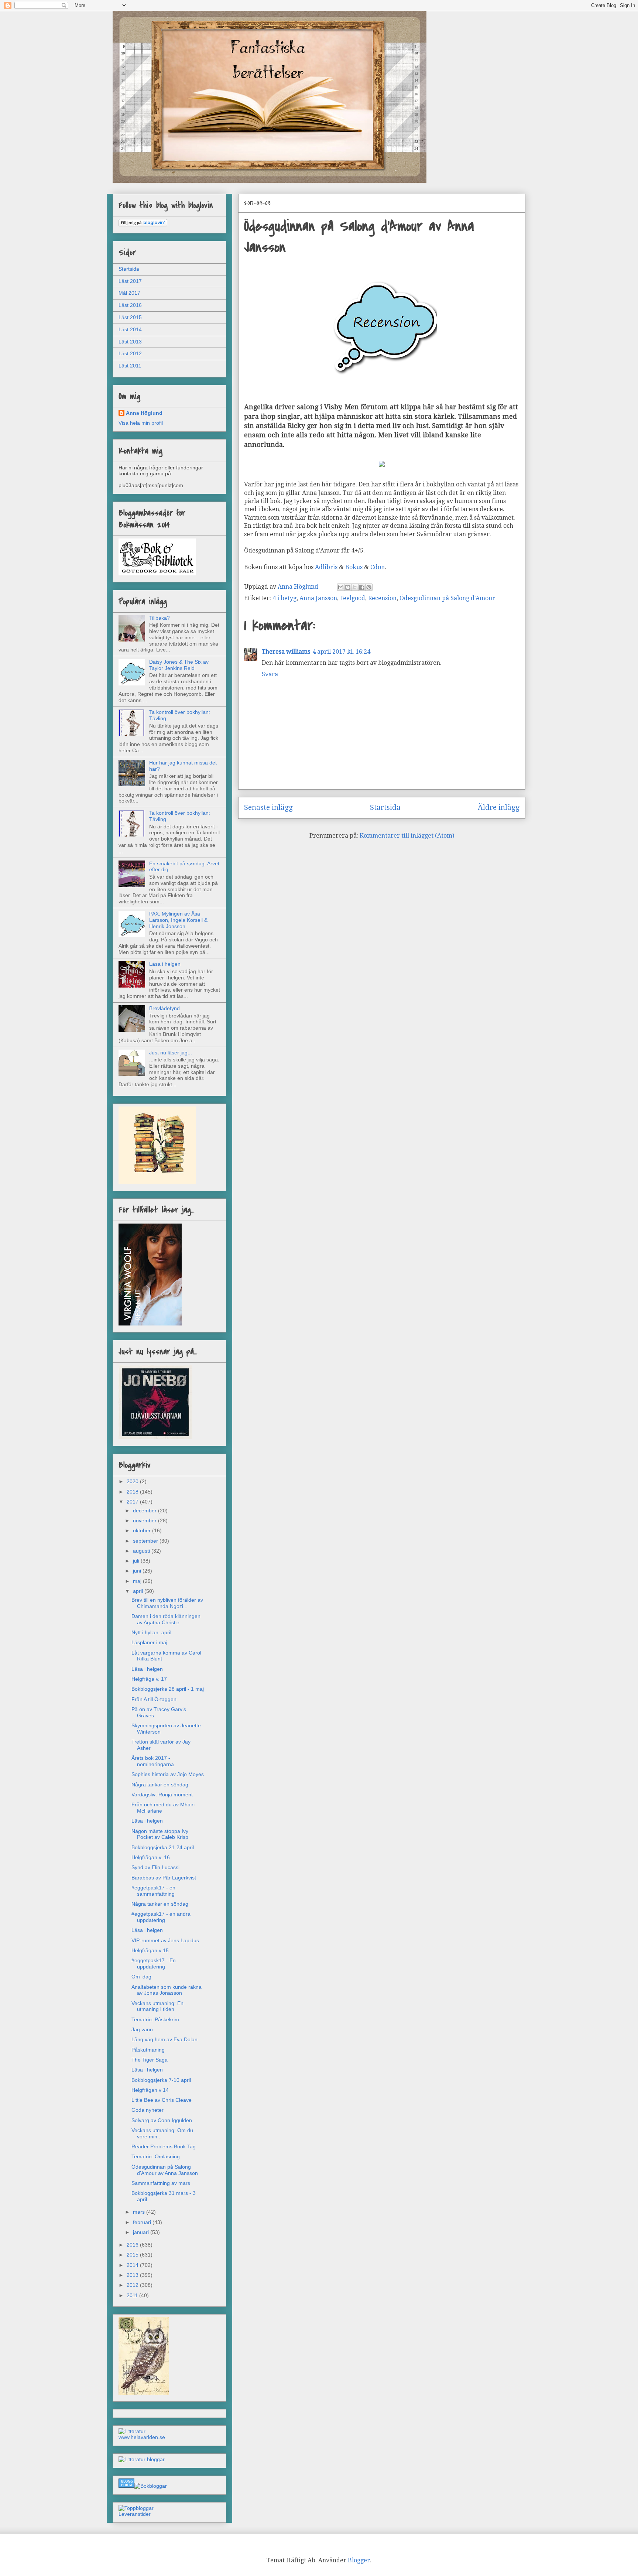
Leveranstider (135, 2514)
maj (138, 1581)
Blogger (359, 2560)
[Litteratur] (132, 2431)
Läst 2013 (130, 342)
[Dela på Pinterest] (369, 587)
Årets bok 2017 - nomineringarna (153, 1761)
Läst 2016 (130, 305)
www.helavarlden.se (142, 2437)
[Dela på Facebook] (362, 587)
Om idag (141, 1977)
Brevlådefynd (164, 1008)
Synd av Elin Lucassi (155, 1867)
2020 (133, 1481)
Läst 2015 (130, 317)
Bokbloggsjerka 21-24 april (163, 1847)
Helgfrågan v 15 (150, 1950)
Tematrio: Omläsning (156, 2156)
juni (138, 1571)
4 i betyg (284, 598)
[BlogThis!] (348, 587)
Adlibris (327, 567)
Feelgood (353, 598)
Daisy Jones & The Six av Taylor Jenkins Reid (179, 665)
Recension (382, 598)
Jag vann (142, 2029)
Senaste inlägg (268, 808)
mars (140, 2212)
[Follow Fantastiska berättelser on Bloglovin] (143, 225)
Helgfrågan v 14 (150, 2090)
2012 (133, 2285)
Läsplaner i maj (149, 1642)
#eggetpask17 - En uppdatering (154, 1963)
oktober (143, 1530)
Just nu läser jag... (171, 1053)
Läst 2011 (130, 366)
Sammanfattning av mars (161, 2183)
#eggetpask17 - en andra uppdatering (161, 1917)
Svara (270, 674)
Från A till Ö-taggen (154, 1699)
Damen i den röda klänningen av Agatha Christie (166, 1619)
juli (137, 1561)
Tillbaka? (159, 618)
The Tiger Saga (150, 2060)
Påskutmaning (148, 2050)
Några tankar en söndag (160, 1785)
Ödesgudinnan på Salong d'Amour (447, 598)
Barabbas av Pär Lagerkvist (164, 1878)
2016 (133, 2245)
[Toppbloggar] (136, 2508)
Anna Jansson (318, 598)
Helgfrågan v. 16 (151, 1857)
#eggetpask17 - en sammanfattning (153, 1891)
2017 (133, 1502)
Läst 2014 (130, 329)
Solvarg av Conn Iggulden (162, 2120)
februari (143, 2222)
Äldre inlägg (499, 808)
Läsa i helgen (165, 964)
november (145, 1520)
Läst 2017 (130, 281)
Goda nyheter (148, 2110)
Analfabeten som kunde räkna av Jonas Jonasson (167, 1990)
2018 (133, 1492)
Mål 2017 (129, 293)
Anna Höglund (144, 413)
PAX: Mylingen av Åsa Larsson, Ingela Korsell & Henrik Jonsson (178, 920)
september (146, 1541)
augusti (142, 1551)
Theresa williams (286, 652)
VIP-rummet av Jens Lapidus (165, 1940)
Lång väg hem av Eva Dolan (164, 2039)
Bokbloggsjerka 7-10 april (161, 2080)
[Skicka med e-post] (341, 587)
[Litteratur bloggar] (142, 2459)
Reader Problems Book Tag (164, 2146)
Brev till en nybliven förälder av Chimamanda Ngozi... (167, 1603)
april (139, 1591)
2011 (133, 2295)
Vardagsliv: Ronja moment (162, 1795)
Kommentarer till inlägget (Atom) (407, 836)
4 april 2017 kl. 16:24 (341, 652)
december (145, 1511)
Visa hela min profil (141, 423)
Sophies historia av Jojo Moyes (168, 1774)
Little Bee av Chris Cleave (162, 2100)
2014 (133, 2265)
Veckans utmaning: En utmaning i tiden (157, 2006)
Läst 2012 (130, 353)
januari (142, 2232)
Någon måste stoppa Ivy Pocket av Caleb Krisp (160, 1834)
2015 (133, 2255)
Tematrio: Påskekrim (155, 2019)
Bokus (354, 567)
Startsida (385, 808)
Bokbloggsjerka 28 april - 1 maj (168, 1689)
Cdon (378, 567)
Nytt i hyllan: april (151, 1632)
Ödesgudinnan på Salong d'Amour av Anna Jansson (165, 2170)
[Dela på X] (355, 587)
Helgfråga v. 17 (149, 1679)
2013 (133, 2275)
